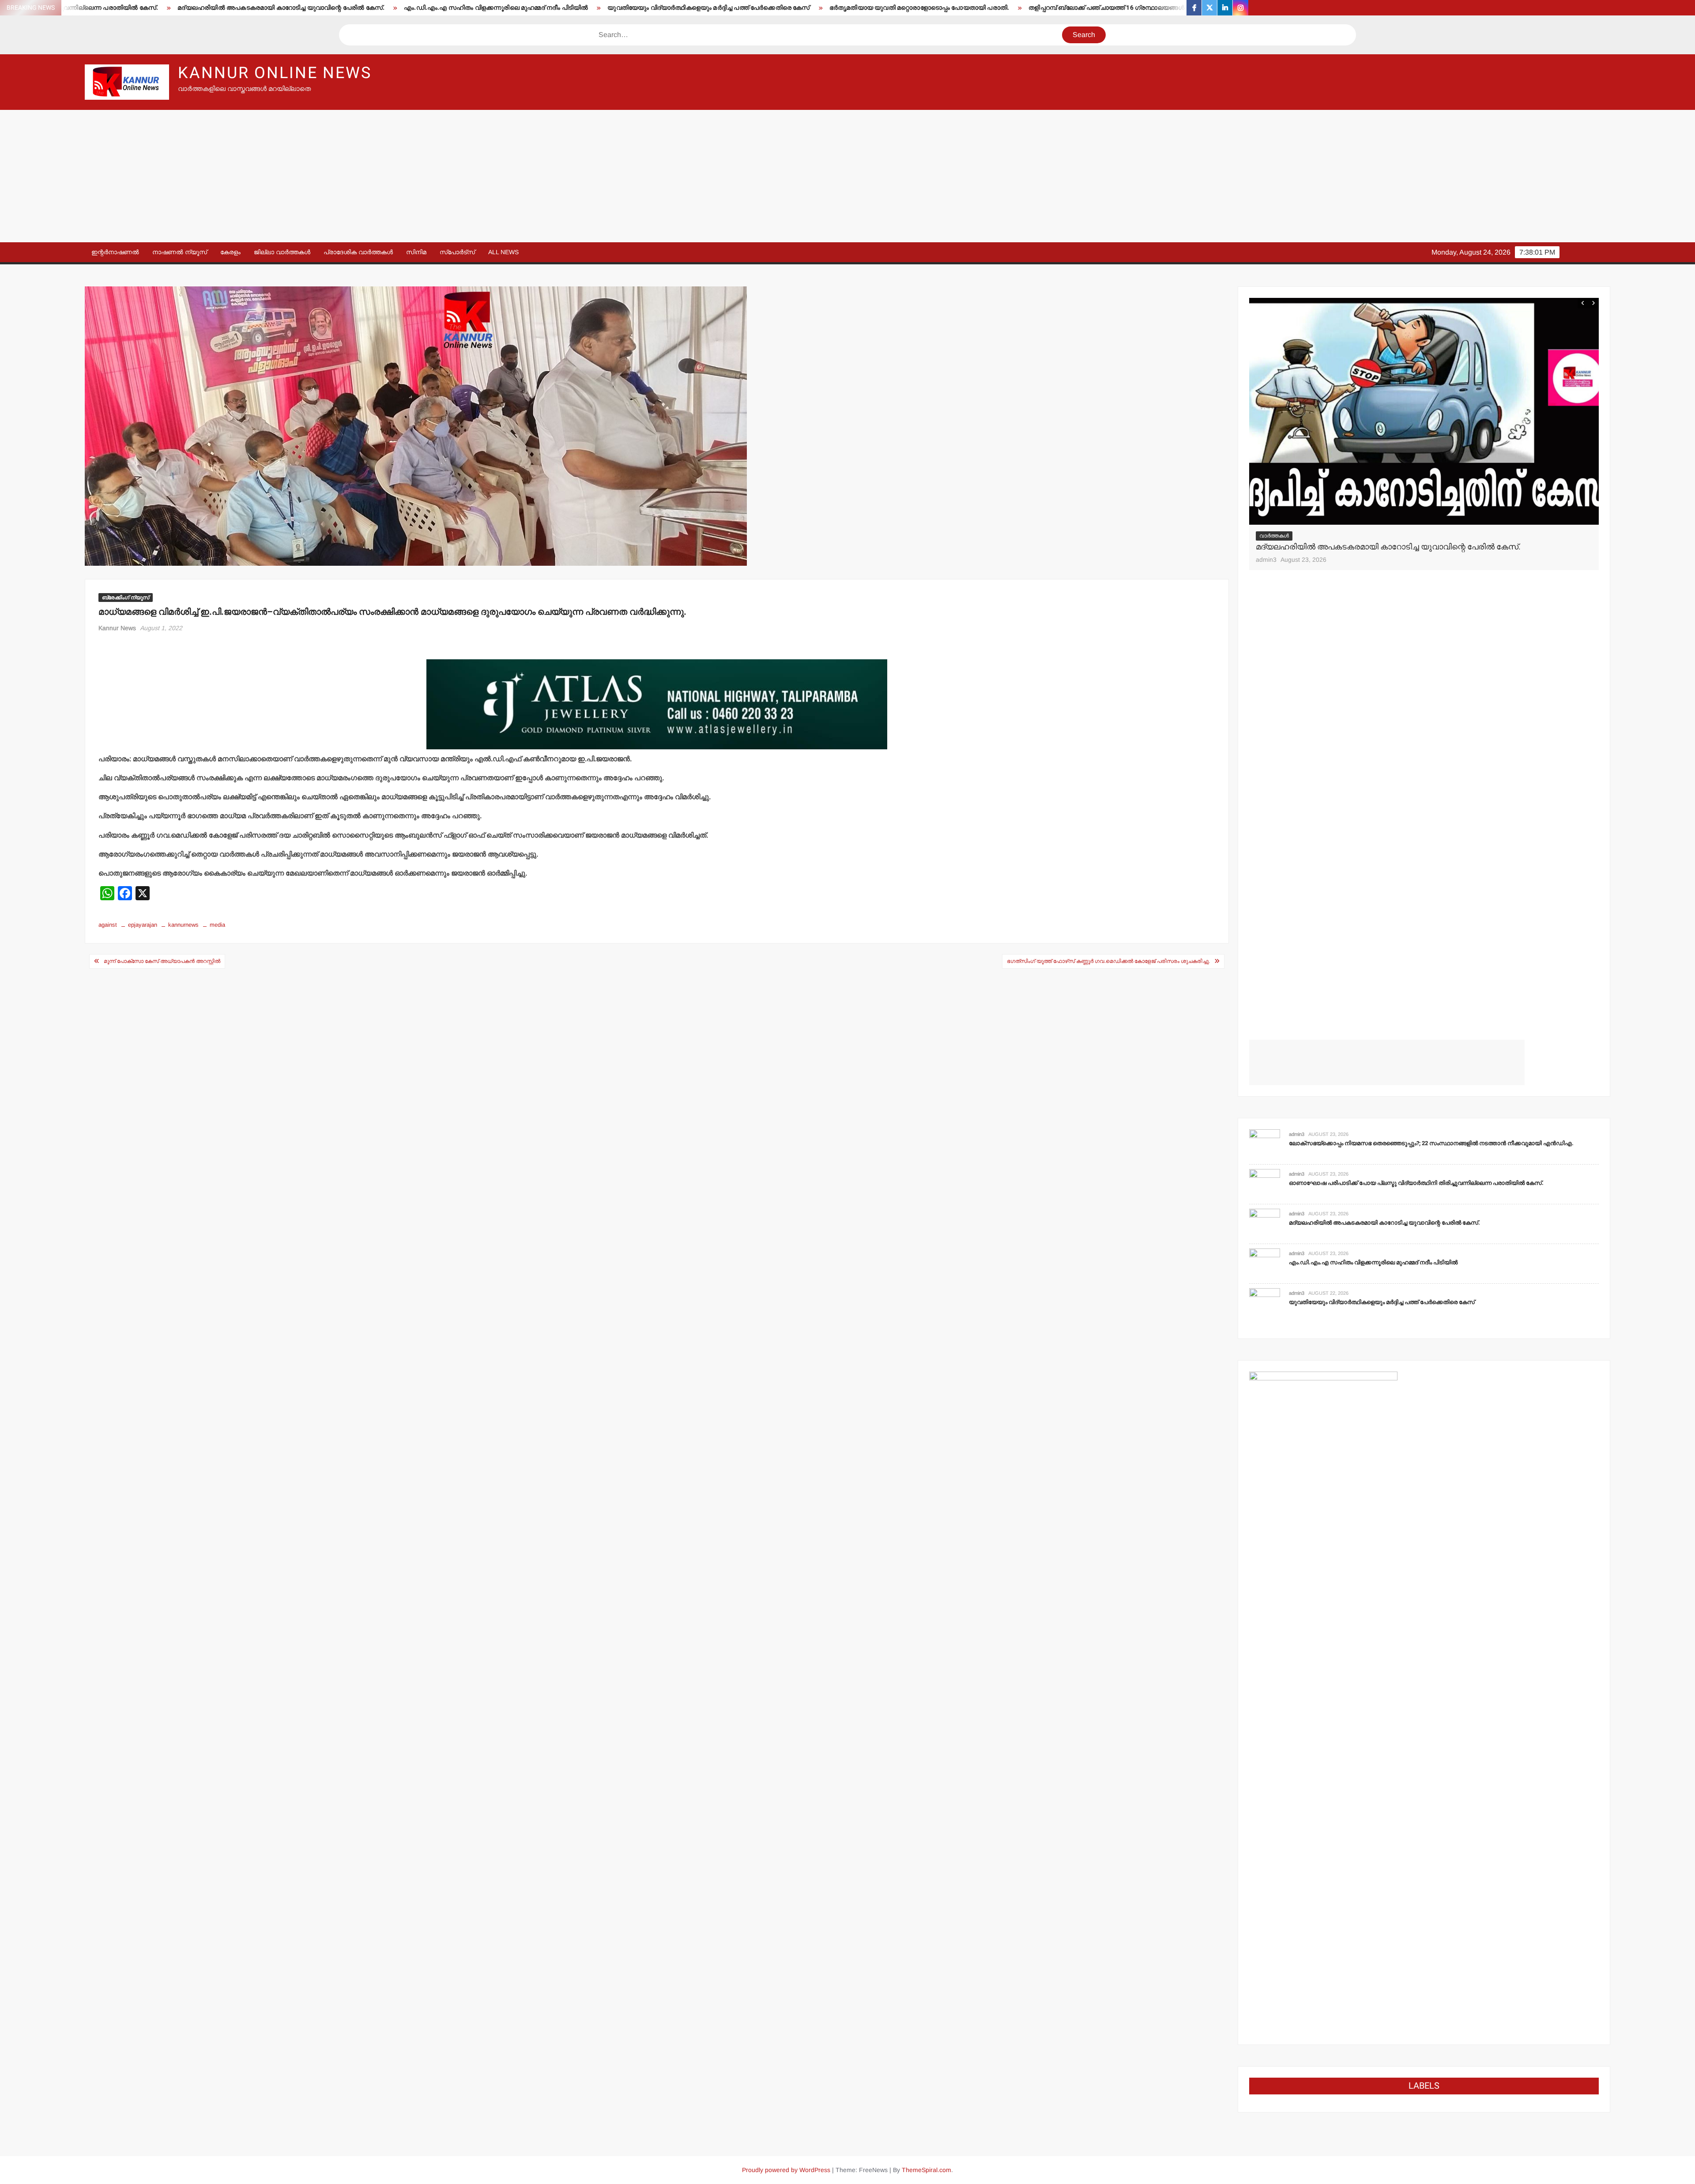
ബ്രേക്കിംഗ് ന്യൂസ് (126, 598)
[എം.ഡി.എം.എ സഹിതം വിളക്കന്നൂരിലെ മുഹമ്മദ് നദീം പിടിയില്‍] (1424, 412)
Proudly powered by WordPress (786, 2170)
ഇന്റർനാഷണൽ (115, 252)
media (217, 925)
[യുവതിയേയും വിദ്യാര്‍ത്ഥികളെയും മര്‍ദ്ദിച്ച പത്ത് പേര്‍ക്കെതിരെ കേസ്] (1265, 1303)
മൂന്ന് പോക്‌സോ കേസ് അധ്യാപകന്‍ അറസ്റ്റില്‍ (162, 961)
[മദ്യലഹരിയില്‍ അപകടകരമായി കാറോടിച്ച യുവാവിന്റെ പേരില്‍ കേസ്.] (1265, 1224)
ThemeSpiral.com (927, 2170)
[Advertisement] (847, 176)
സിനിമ (416, 252)
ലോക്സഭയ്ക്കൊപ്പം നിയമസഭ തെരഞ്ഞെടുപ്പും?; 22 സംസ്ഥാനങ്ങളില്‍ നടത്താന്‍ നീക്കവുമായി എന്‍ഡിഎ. (1431, 1143)
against (108, 925)
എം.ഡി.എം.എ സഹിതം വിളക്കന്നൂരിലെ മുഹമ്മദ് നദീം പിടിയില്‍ (228, 8)
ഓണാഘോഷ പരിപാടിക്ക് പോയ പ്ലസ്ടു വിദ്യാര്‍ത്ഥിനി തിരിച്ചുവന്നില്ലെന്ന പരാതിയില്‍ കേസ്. (1416, 1183)
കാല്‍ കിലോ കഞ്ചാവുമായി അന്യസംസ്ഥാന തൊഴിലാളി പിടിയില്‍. (1143, 8)
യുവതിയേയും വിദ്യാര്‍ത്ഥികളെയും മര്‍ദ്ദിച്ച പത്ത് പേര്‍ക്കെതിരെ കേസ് (441, 8)
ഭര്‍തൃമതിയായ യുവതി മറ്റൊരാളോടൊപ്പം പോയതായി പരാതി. (651, 8)
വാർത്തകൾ (1274, 536)
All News (503, 252)
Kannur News (117, 628)
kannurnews (183, 925)
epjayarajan (143, 925)
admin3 (1266, 560)
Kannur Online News (275, 73)
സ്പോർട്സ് (457, 252)
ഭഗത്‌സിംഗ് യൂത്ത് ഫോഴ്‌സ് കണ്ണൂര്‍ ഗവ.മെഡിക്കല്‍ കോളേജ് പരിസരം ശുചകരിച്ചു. (1108, 961)
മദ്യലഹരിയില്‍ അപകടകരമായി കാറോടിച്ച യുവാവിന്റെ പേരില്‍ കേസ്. (1384, 1223)
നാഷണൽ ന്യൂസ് (180, 252)
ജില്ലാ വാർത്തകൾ (282, 252)
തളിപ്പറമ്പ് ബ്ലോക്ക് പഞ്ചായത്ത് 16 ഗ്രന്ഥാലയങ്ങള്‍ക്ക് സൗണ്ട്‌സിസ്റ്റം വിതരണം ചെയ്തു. (892, 8)
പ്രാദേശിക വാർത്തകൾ (358, 252)
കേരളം (230, 252)
